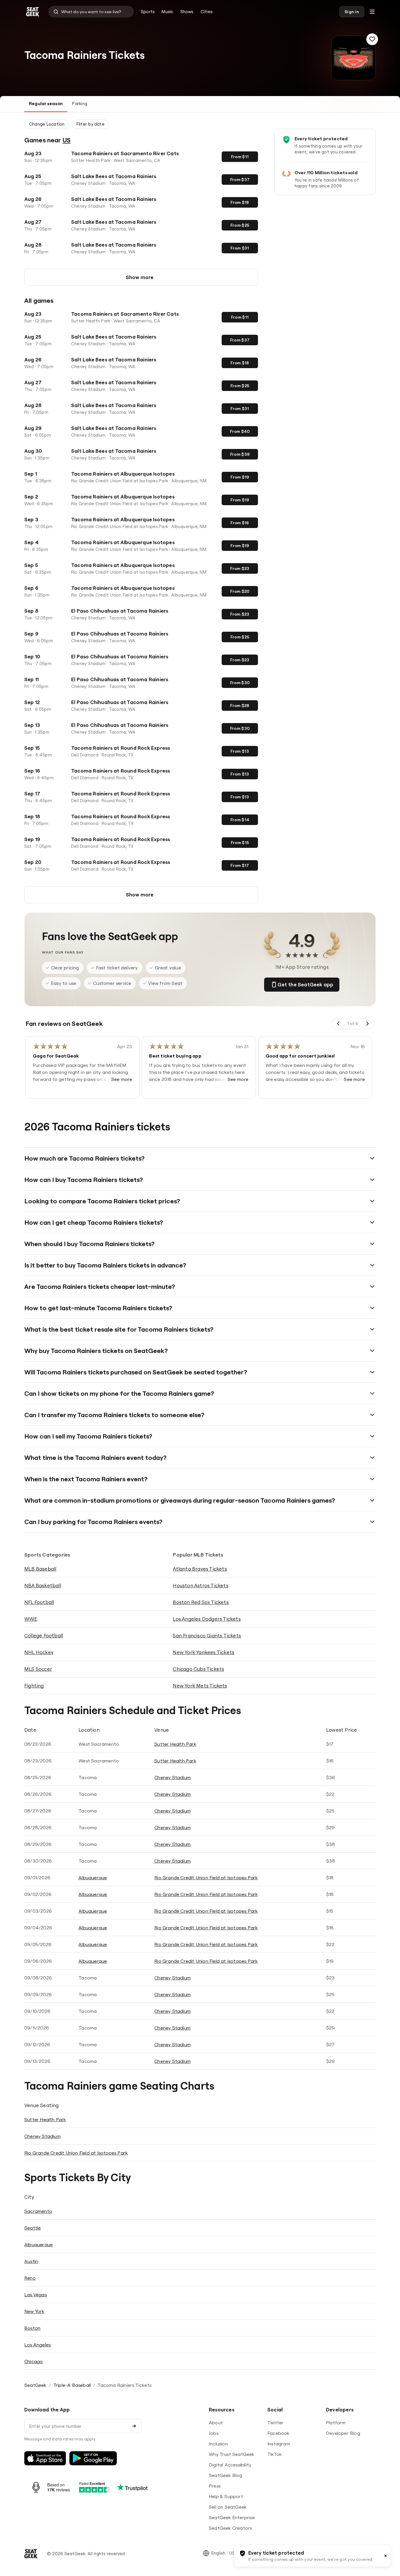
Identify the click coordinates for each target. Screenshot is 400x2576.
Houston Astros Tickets (200, 1585)
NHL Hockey (39, 1652)
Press (215, 2486)
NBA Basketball (43, 1585)
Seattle (33, 2228)
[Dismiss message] (386, 2556)
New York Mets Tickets (200, 1686)
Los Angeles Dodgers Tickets (207, 1619)
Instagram (279, 2444)
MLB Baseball (40, 1569)
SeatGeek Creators (230, 2528)
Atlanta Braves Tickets (200, 1569)
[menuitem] (148, 12)
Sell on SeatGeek (228, 2507)
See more (122, 1079)
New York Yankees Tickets (204, 1652)
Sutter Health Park (175, 1744)
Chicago (34, 2361)
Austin (31, 2261)
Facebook (278, 2433)
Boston (32, 2328)
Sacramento (38, 2211)
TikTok (275, 2454)
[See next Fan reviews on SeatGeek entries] (367, 1024)
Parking (80, 104)
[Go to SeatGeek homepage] (33, 12)
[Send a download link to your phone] (134, 2426)
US (67, 140)
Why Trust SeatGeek (232, 2454)
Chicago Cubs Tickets (198, 1669)
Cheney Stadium (172, 1777)
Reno (30, 2278)
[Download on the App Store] (45, 2458)
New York (34, 2311)
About (216, 2423)
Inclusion (218, 2444)
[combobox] (91, 12)
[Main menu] (372, 12)
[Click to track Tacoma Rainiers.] (372, 39)
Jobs (214, 2433)
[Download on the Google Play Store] (93, 2458)
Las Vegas (36, 2295)
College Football (44, 1635)
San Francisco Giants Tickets (207, 1635)
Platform (336, 2423)
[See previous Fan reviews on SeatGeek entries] (339, 1024)
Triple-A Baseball (72, 2385)
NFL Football (39, 1602)
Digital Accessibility (230, 2465)
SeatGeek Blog (226, 2475)
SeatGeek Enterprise (232, 2517)
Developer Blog (343, 2433)
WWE (31, 1619)
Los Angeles (37, 2345)
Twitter (275, 2423)
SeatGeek (35, 2385)
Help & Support (226, 2496)
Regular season (46, 104)
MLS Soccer (38, 1669)
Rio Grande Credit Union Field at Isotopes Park (206, 1878)
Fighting (34, 1686)
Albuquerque (93, 1878)
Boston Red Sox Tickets (201, 1602)
